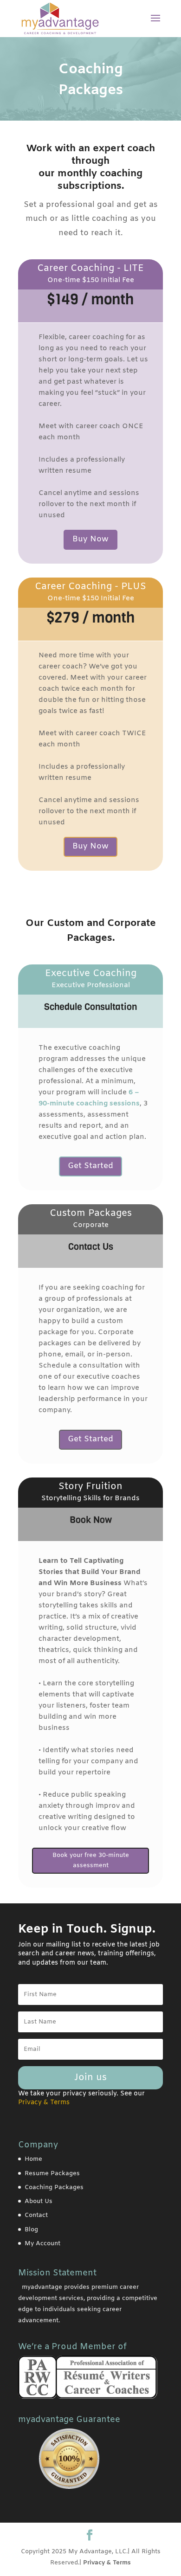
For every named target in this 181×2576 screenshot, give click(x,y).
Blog (31, 2230)
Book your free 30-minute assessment (91, 1860)
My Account (42, 2244)
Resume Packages (52, 2174)
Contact (36, 2215)
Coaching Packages (54, 2187)
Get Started (90, 1166)
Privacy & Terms (107, 2563)
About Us (39, 2201)
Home (33, 2159)
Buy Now (90, 539)
